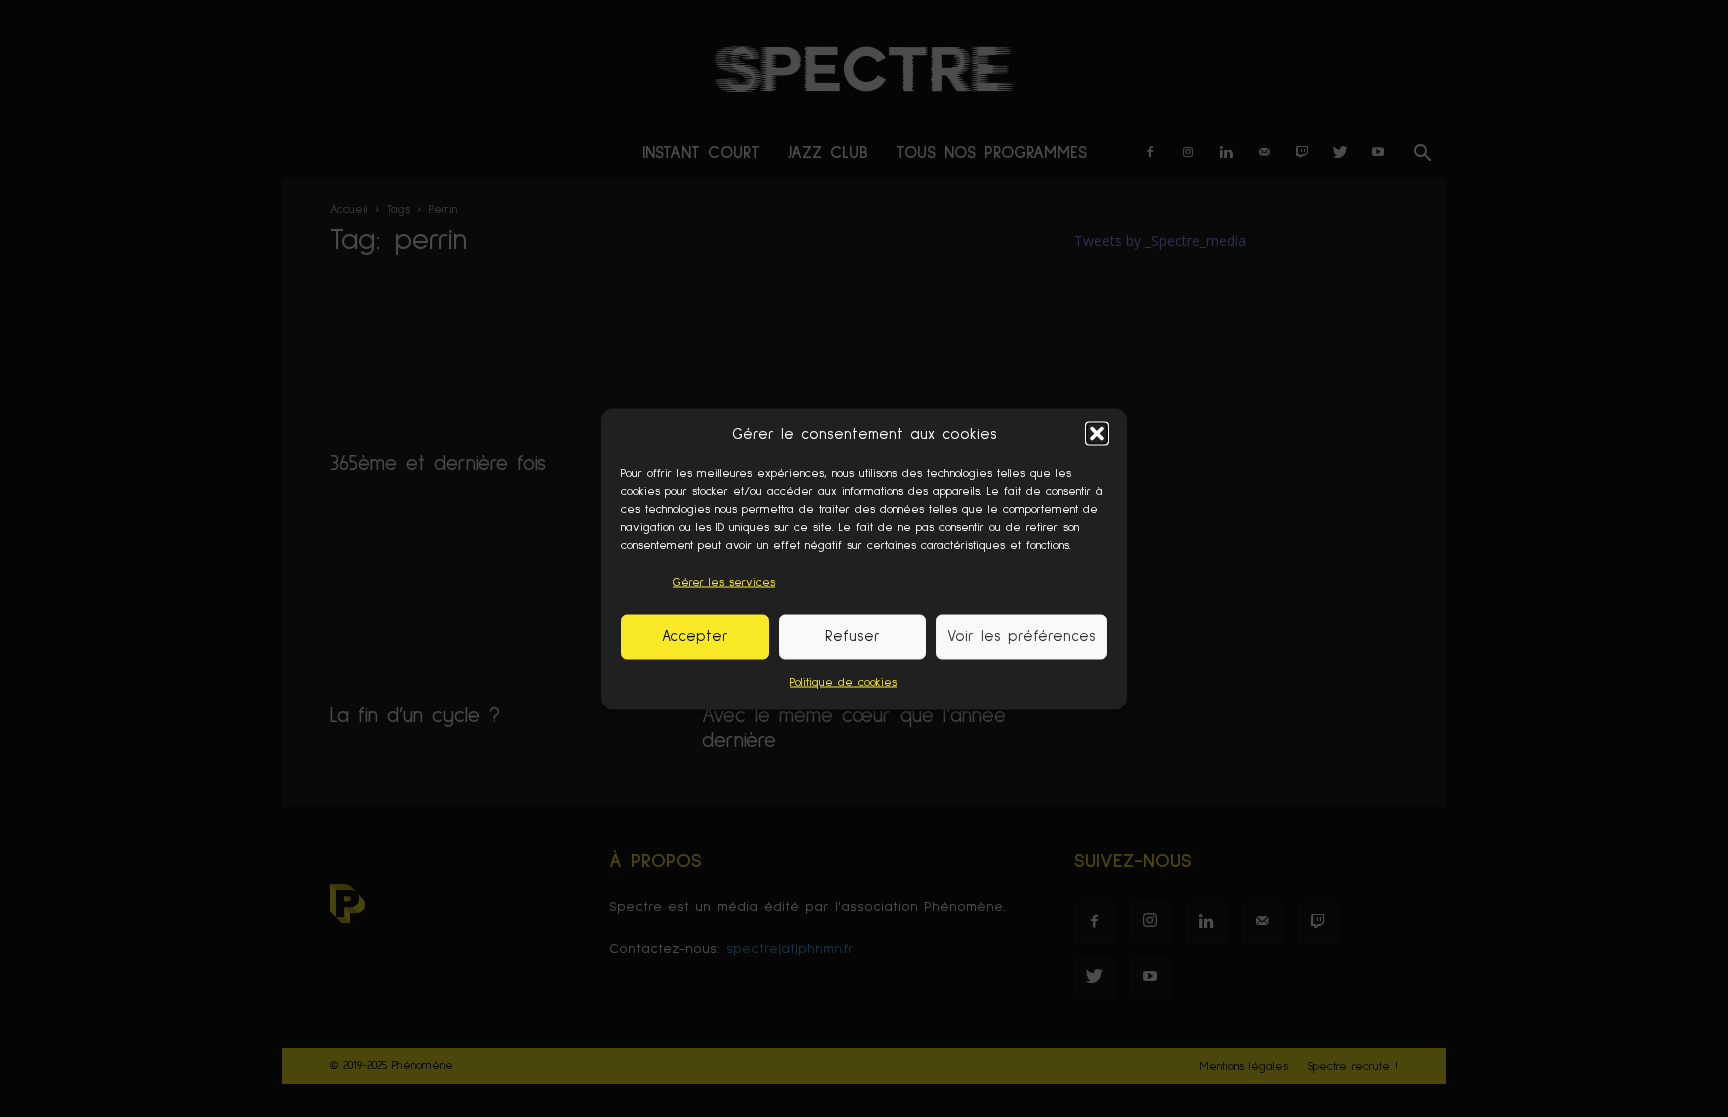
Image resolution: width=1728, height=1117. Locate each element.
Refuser (852, 636)
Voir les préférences (1021, 636)
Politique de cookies (843, 682)
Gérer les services (724, 582)
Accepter (695, 636)
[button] (1097, 434)
